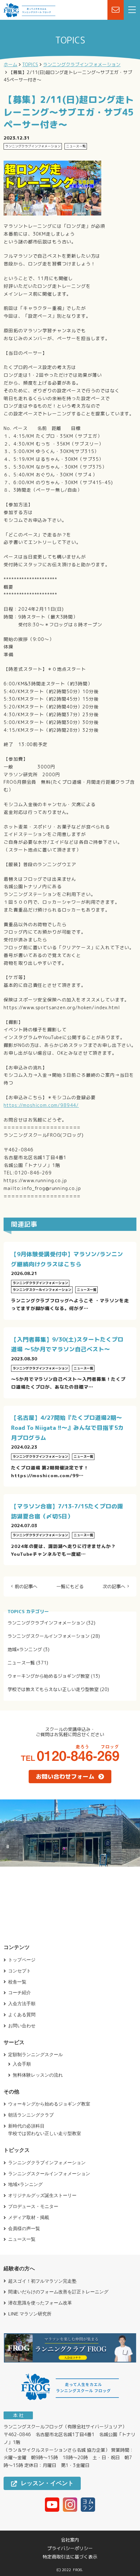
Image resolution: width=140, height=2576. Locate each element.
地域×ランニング (25, 1649)
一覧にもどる (70, 1587)
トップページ (22, 1960)
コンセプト (20, 1971)
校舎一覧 (17, 1982)
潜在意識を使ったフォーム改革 (40, 2303)
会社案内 (70, 2540)
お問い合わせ (22, 2026)
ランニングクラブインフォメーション (46, 1623)
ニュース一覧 (21, 1663)
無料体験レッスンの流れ (38, 2075)
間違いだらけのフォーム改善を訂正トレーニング (58, 2292)
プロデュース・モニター (33, 2206)
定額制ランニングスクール (35, 2055)
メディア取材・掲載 (29, 2217)
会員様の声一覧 (24, 2228)
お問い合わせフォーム (65, 1777)
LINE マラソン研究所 (30, 2314)
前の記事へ (26, 1587)
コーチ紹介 (20, 1993)
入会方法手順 (22, 2004)
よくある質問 (22, 2015)
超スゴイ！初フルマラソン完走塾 (42, 2281)
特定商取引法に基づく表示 (70, 2557)
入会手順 (22, 2064)
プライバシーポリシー (70, 2548)
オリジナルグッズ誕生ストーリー (42, 2195)
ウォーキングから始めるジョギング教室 (49, 1676)
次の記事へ (114, 1587)
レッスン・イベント (47, 2483)
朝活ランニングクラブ (31, 2115)
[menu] (132, 10)
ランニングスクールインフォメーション (49, 1636)
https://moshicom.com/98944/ (41, 1105)
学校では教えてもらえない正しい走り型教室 (53, 1689)
